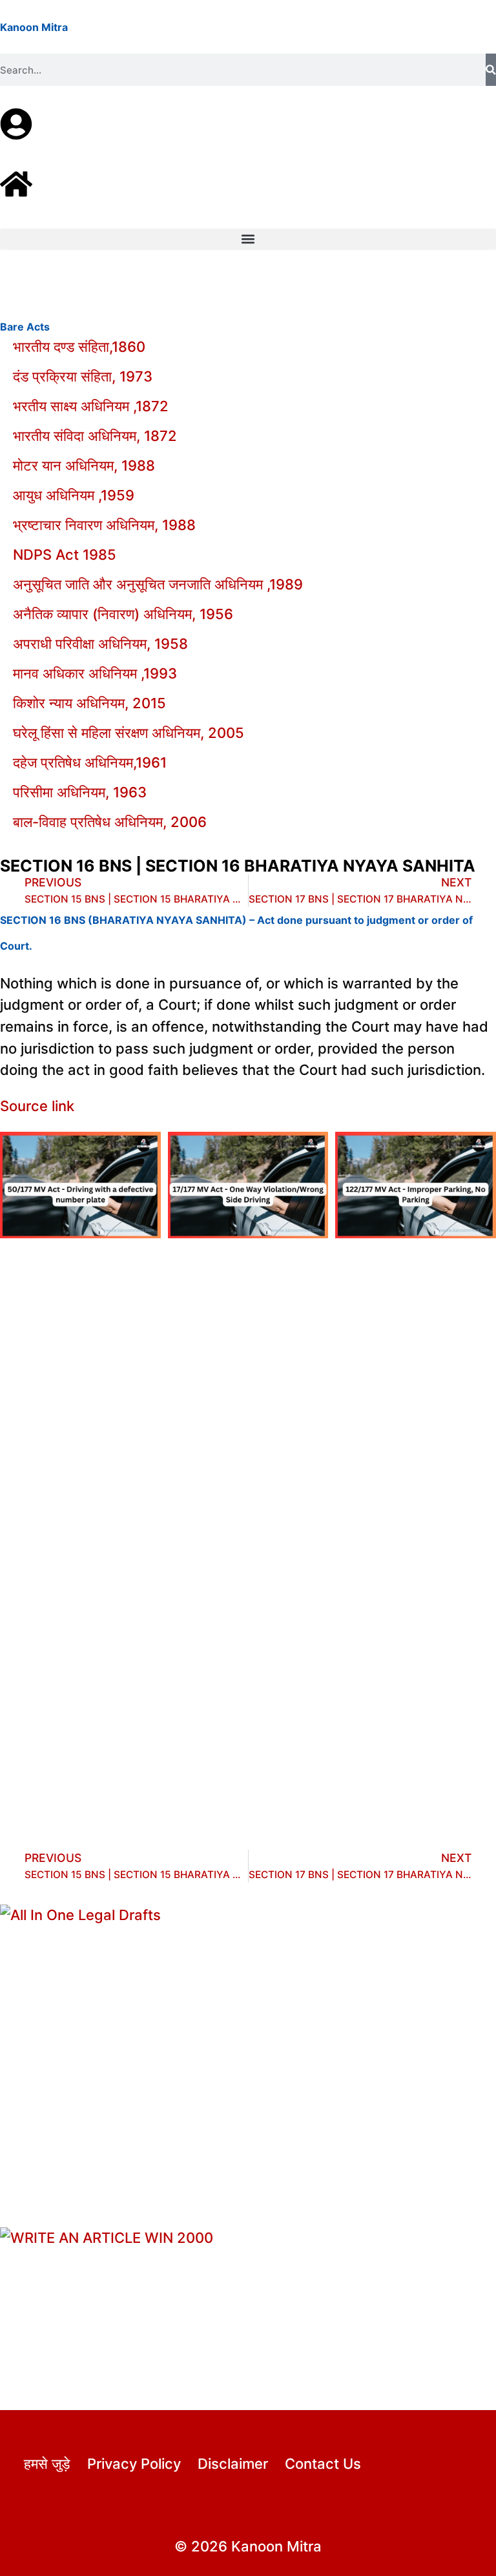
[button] (248, 239)
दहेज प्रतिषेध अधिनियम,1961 (90, 762)
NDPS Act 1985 (65, 555)
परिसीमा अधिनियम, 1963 (80, 792)
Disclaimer (233, 2464)
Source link (37, 1106)
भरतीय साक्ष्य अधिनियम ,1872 (91, 406)
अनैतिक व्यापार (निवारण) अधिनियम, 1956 (123, 614)
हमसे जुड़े (47, 2464)
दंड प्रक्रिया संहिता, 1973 (83, 376)
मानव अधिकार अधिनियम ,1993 (95, 673)
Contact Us (323, 2464)
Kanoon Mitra (34, 27)
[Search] (491, 70)
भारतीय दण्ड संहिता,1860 (79, 347)
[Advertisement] (248, 1394)
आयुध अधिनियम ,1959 (74, 495)
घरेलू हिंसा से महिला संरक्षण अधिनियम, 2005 (129, 733)
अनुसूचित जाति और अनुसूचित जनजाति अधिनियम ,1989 (158, 584)
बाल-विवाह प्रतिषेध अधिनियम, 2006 (110, 822)
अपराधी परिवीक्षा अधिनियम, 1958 (100, 644)
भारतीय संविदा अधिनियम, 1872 (95, 436)
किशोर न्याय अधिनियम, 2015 (89, 703)
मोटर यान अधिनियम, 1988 (84, 465)
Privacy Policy (134, 2464)
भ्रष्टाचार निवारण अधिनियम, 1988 (104, 525)
